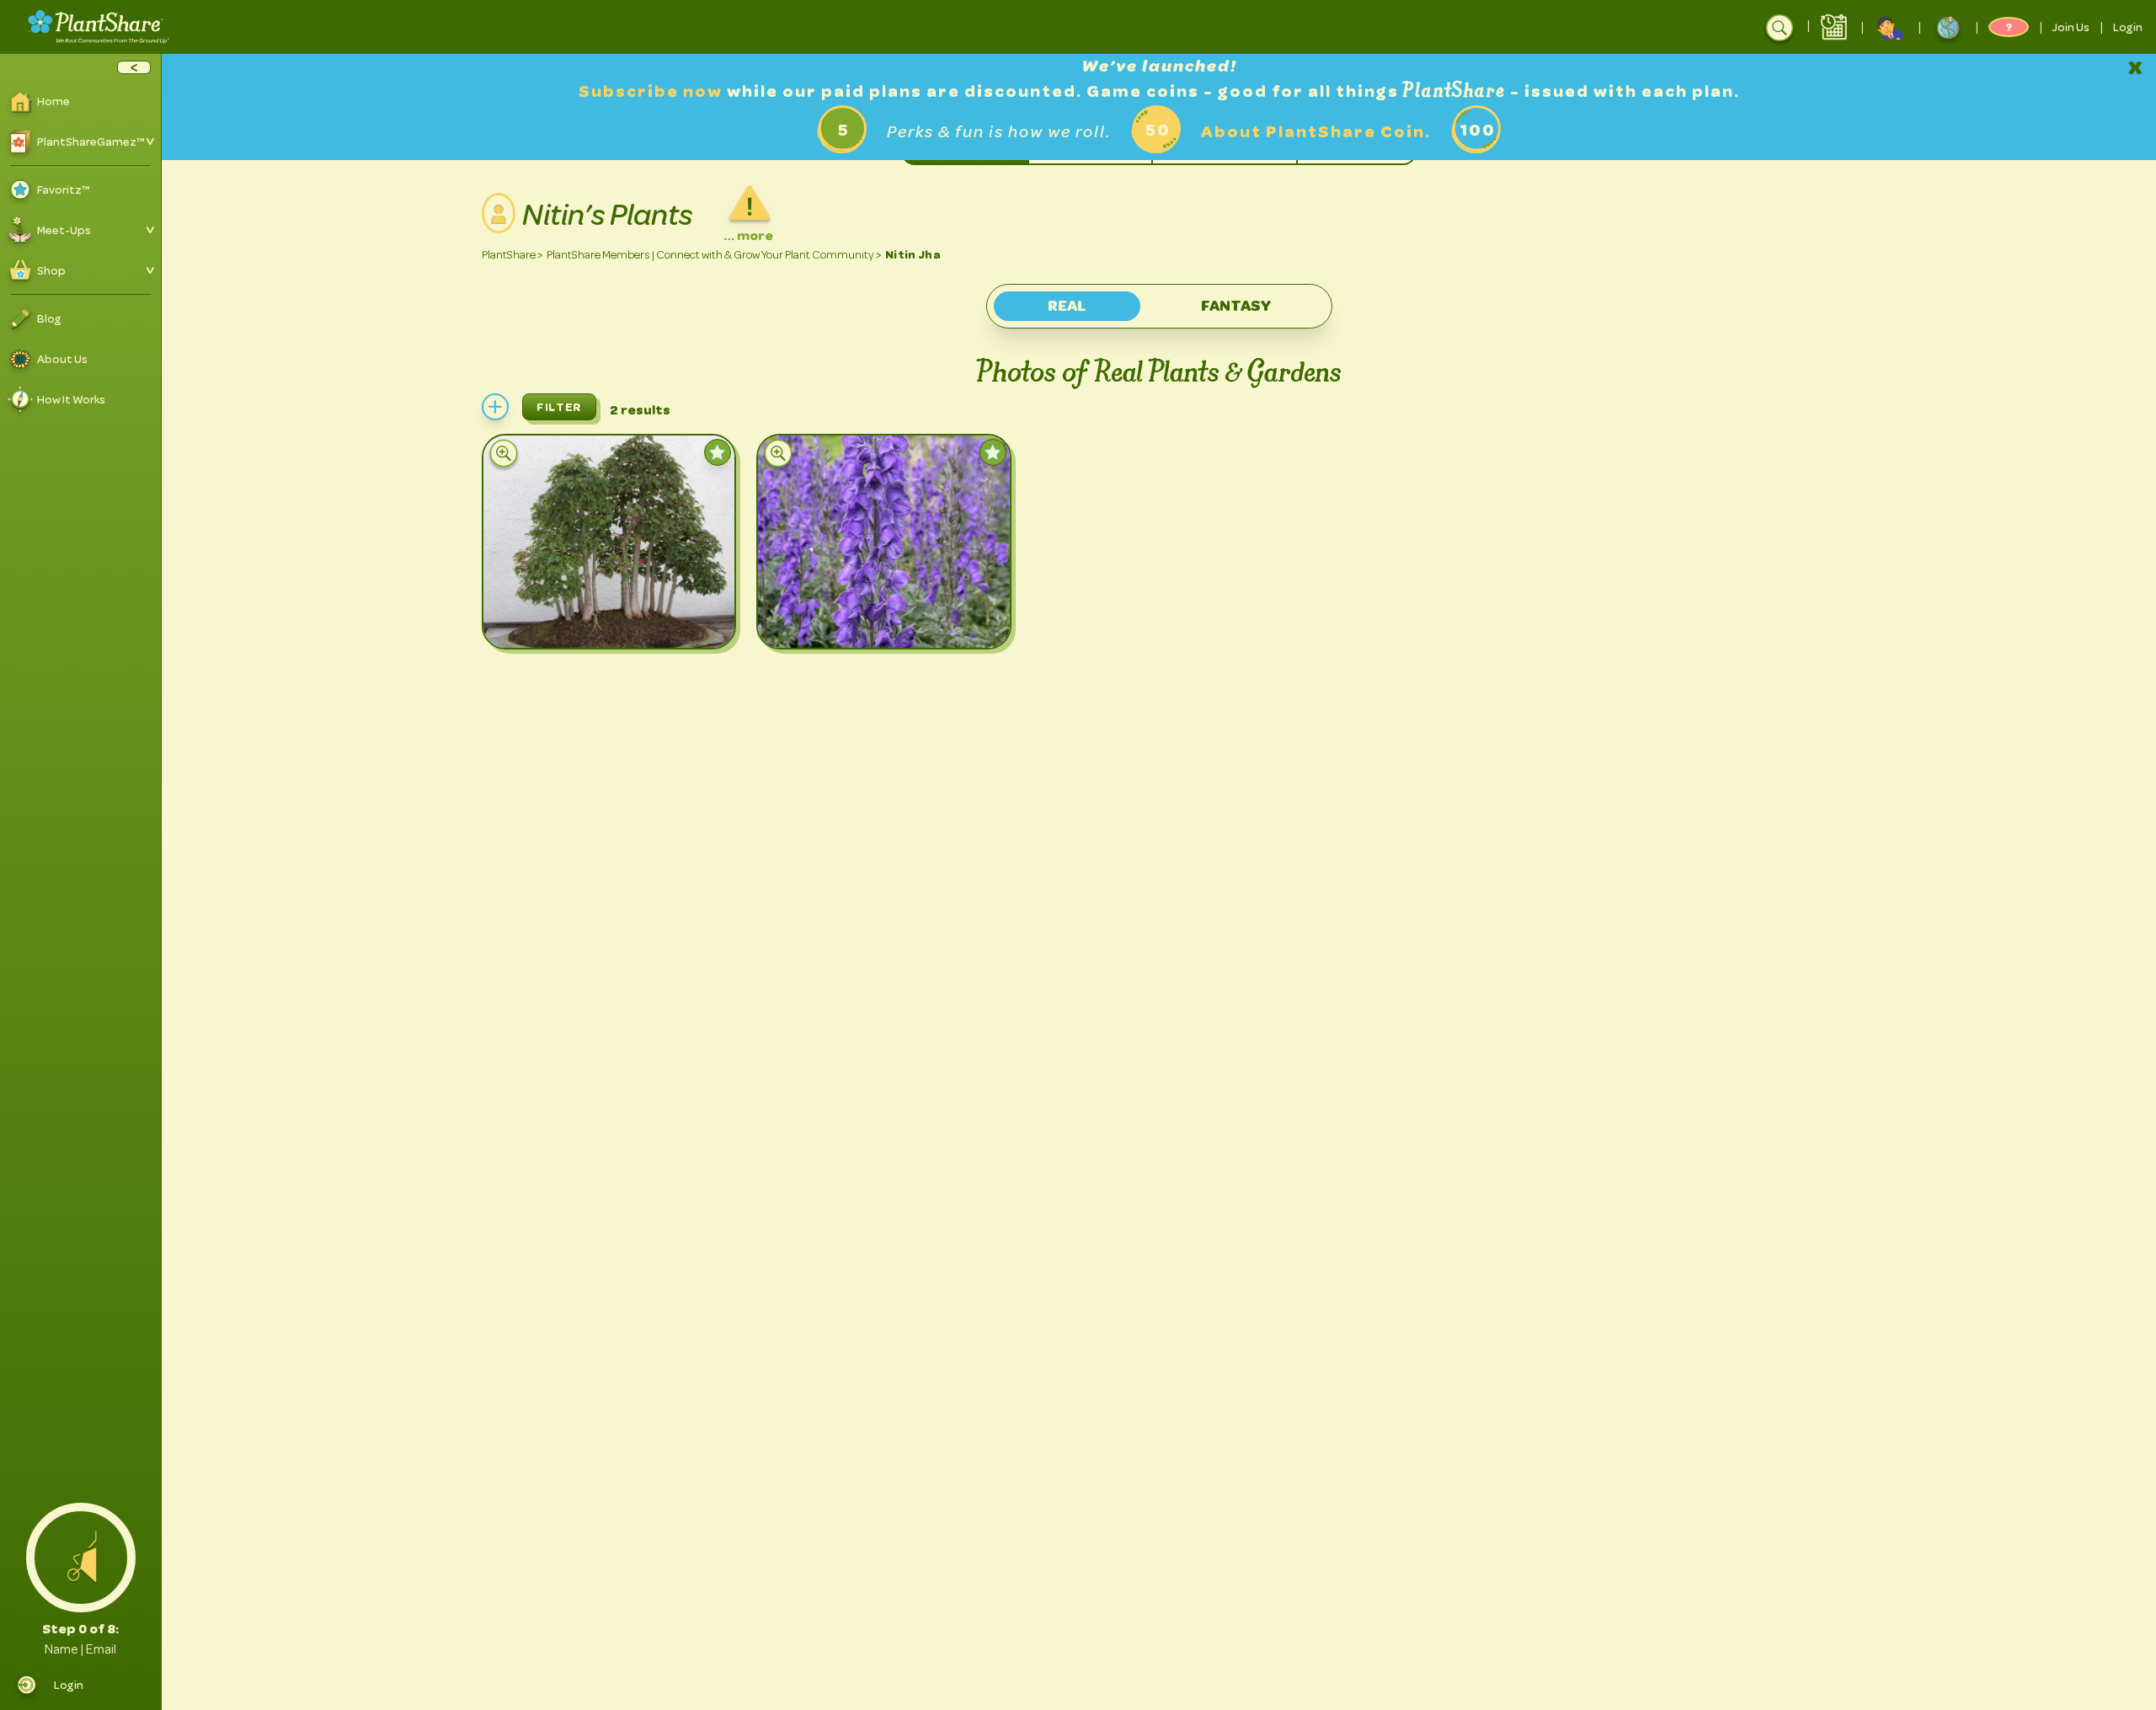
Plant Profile (593, 620)
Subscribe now (653, 91)
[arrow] (134, 67)
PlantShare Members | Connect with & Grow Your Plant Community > (714, 255)
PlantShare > (512, 255)
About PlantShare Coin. (1316, 132)
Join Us (2071, 27)
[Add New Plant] (495, 407)
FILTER (559, 407)
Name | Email (80, 1649)
